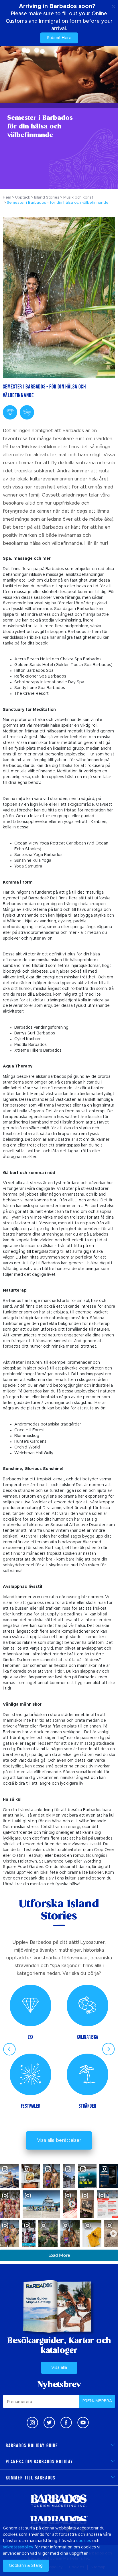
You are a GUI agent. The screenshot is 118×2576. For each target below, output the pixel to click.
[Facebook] (66, 2423)
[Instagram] (32, 2423)
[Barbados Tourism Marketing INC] (59, 2501)
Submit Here (59, 38)
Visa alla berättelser (59, 2140)
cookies (84, 2541)
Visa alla (59, 2368)
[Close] (114, 6)
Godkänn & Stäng (26, 2566)
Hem (7, 198)
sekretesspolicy (18, 2547)
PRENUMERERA (97, 2401)
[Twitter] (49, 2423)
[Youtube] (83, 2423)
